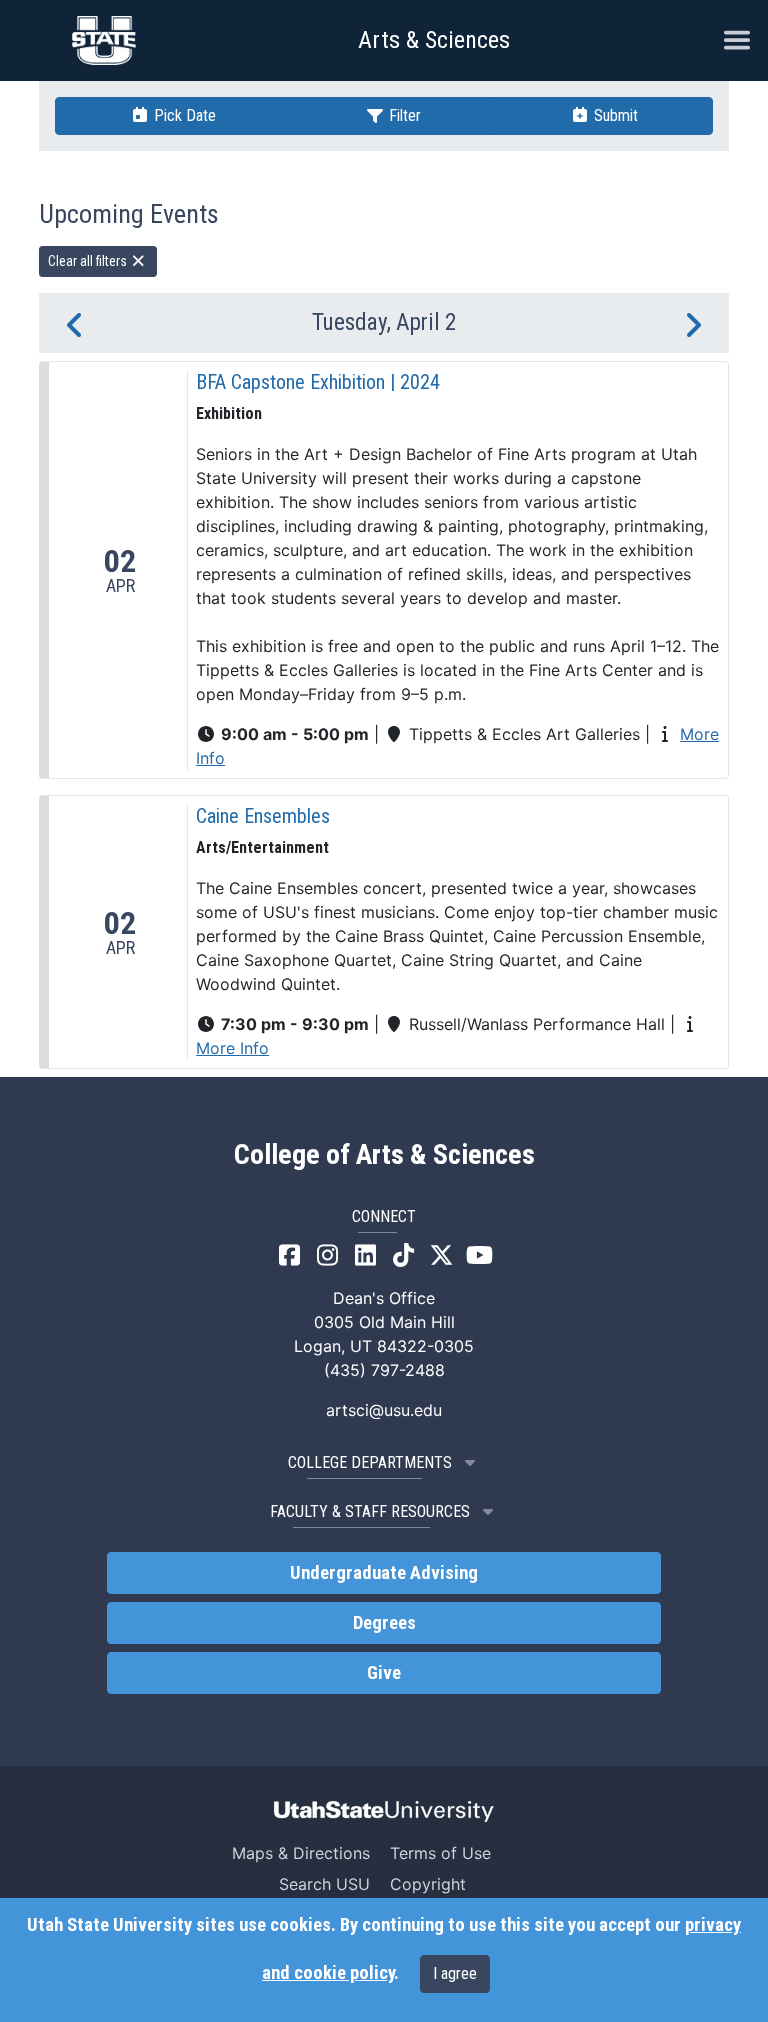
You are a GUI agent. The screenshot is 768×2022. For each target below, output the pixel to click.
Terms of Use (440, 1853)
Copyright (428, 1884)
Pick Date (183, 115)
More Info (232, 1048)
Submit (614, 115)
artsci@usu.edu (384, 1410)
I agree (455, 1973)
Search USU (324, 1884)
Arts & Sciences (434, 40)
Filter (403, 115)
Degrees (384, 1623)
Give (384, 1673)
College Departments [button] (370, 1462)
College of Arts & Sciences (384, 1155)
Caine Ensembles (263, 816)
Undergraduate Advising (384, 1573)
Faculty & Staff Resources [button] (370, 1511)
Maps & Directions (301, 1853)
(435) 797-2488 (384, 1370)
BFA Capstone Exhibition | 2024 (318, 382)
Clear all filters (89, 261)
